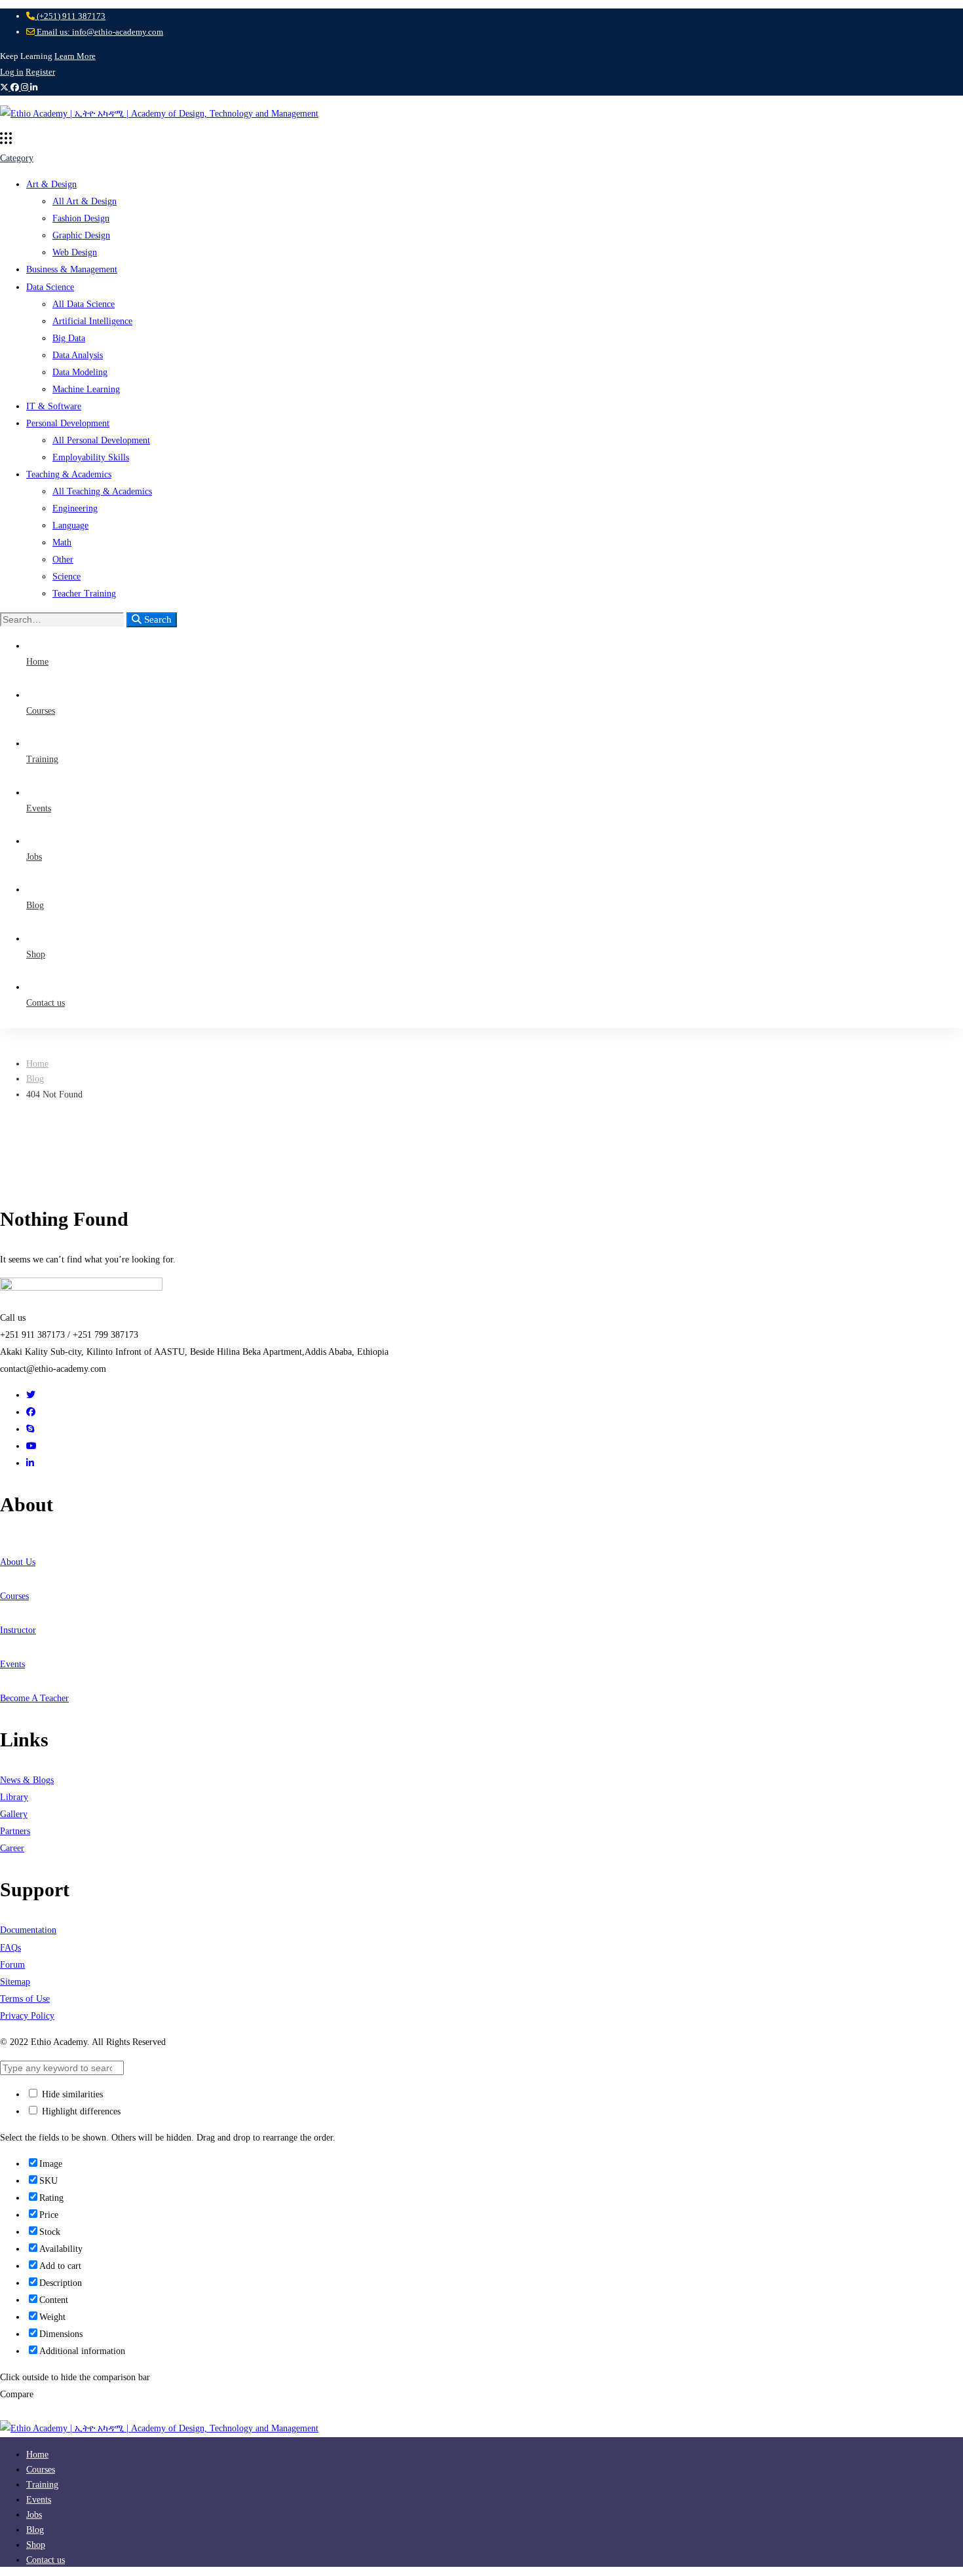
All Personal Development (101, 440)
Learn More (75, 56)
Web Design (75, 252)
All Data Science (84, 304)
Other (63, 560)
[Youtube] (31, 1446)
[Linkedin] (30, 1463)
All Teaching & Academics (102, 491)
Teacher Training (84, 594)
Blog (35, 1079)
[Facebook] (31, 1412)
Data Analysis (78, 355)
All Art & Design (85, 201)
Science (66, 577)
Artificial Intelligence (92, 321)
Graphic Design (81, 235)
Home (37, 1064)
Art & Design (51, 184)
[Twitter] (31, 1395)
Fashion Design (81, 218)
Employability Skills (91, 457)
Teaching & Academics (69, 474)
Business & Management (72, 269)
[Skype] (30, 1429)
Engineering (75, 508)
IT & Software (54, 406)
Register (40, 72)
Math (62, 543)
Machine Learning (86, 389)
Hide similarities (71, 2094)
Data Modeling (80, 372)
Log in (12, 72)
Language (70, 525)
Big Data (69, 338)
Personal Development (68, 423)
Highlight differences (80, 2111)
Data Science (50, 287)
